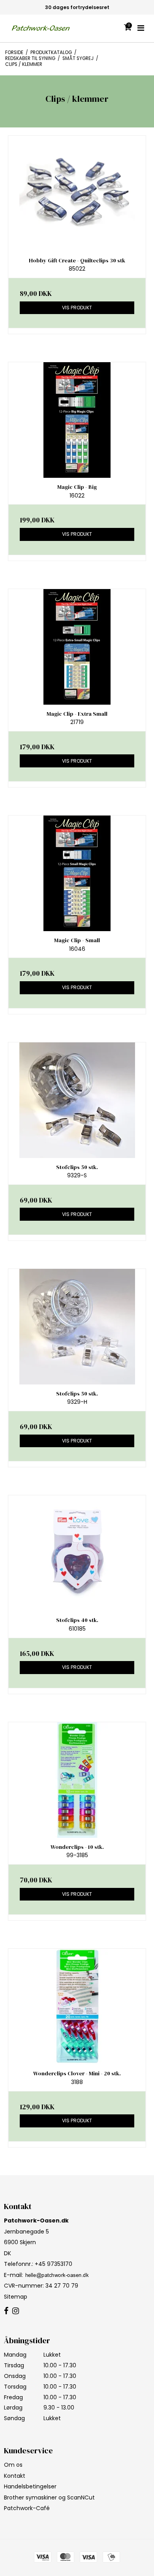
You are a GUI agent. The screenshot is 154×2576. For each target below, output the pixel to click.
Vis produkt (77, 308)
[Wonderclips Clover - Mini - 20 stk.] (77, 2006)
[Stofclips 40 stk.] (77, 1553)
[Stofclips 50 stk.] (77, 1100)
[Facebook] (6, 2311)
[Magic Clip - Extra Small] (77, 647)
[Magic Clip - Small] (77, 873)
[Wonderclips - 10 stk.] (77, 1780)
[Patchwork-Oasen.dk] (41, 28)
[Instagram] (16, 2311)
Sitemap (16, 2297)
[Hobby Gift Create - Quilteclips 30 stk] (77, 194)
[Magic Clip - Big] (77, 420)
